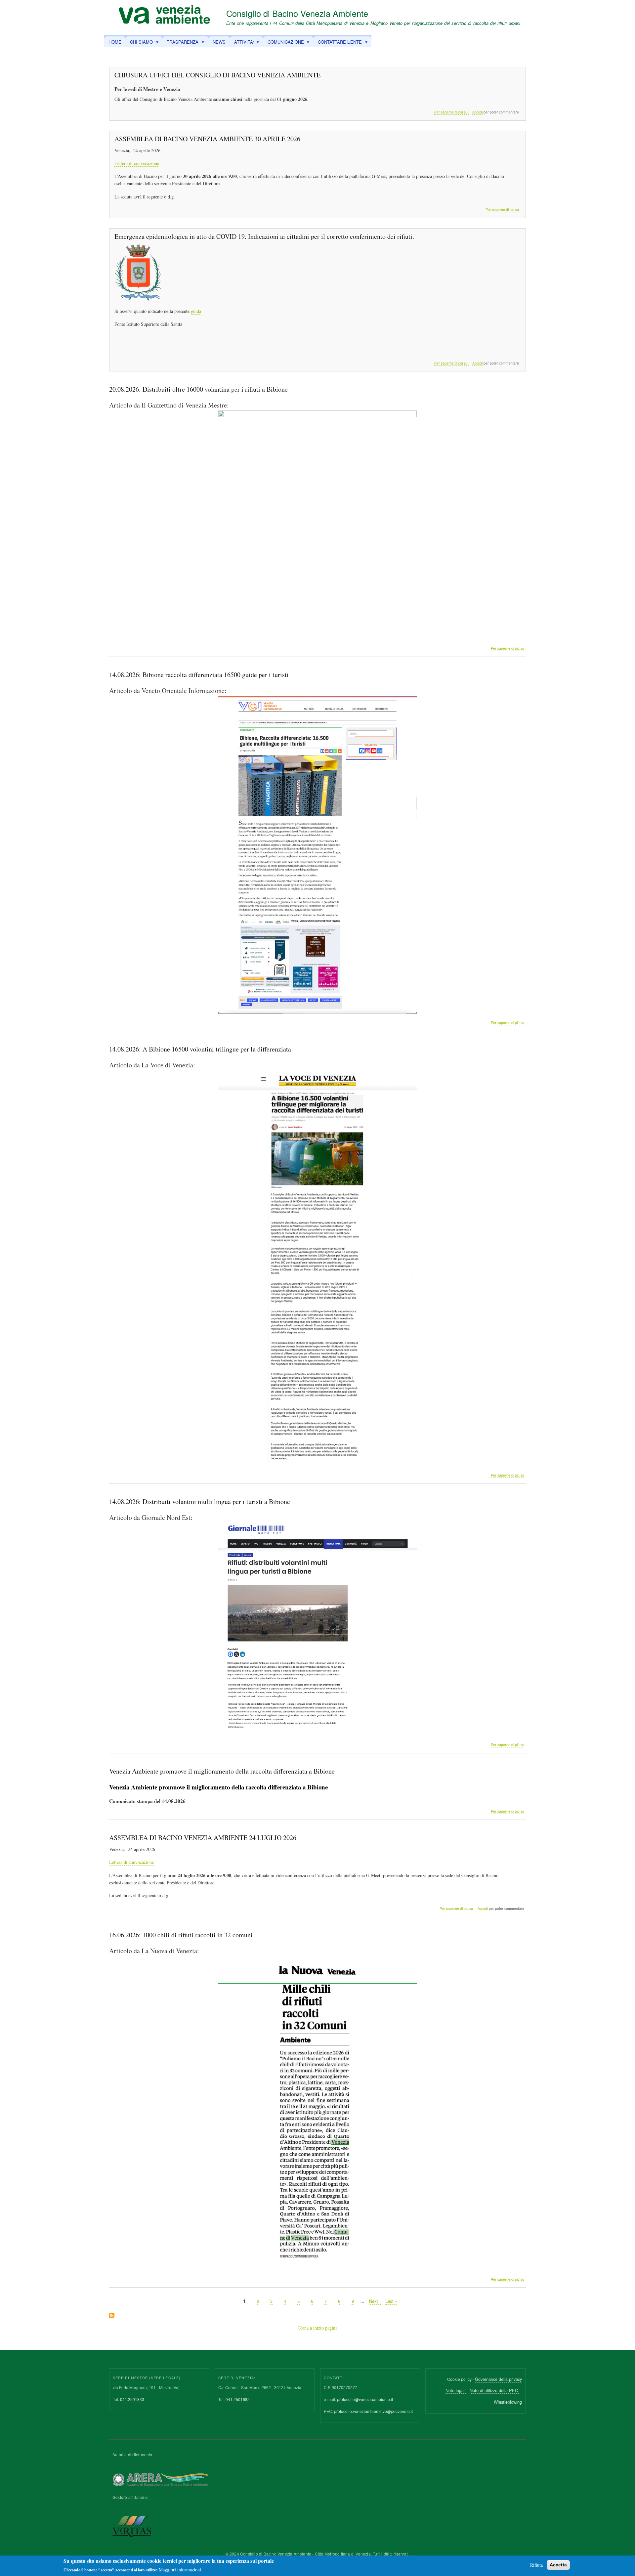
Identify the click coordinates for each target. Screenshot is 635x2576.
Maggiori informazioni (180, 2570)
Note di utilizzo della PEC (494, 2390)
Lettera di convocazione (137, 163)
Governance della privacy (498, 2379)
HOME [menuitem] (115, 42)
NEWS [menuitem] (219, 42)
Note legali (456, 2390)
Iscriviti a (112, 2316)
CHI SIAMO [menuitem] (139, 43)
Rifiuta (536, 2565)
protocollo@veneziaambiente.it (365, 2399)
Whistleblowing (508, 2402)
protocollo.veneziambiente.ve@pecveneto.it (373, 2411)
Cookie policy (459, 2379)
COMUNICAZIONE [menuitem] (284, 43)
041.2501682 (238, 2399)
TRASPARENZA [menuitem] (180, 43)
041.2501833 (132, 2399)
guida (196, 311)
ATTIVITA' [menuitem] (242, 43)
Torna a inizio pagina (317, 2328)
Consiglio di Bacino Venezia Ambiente (297, 13)
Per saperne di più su (451, 112)
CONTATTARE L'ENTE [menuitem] (338, 43)
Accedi (477, 112)
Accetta (558, 2565)
